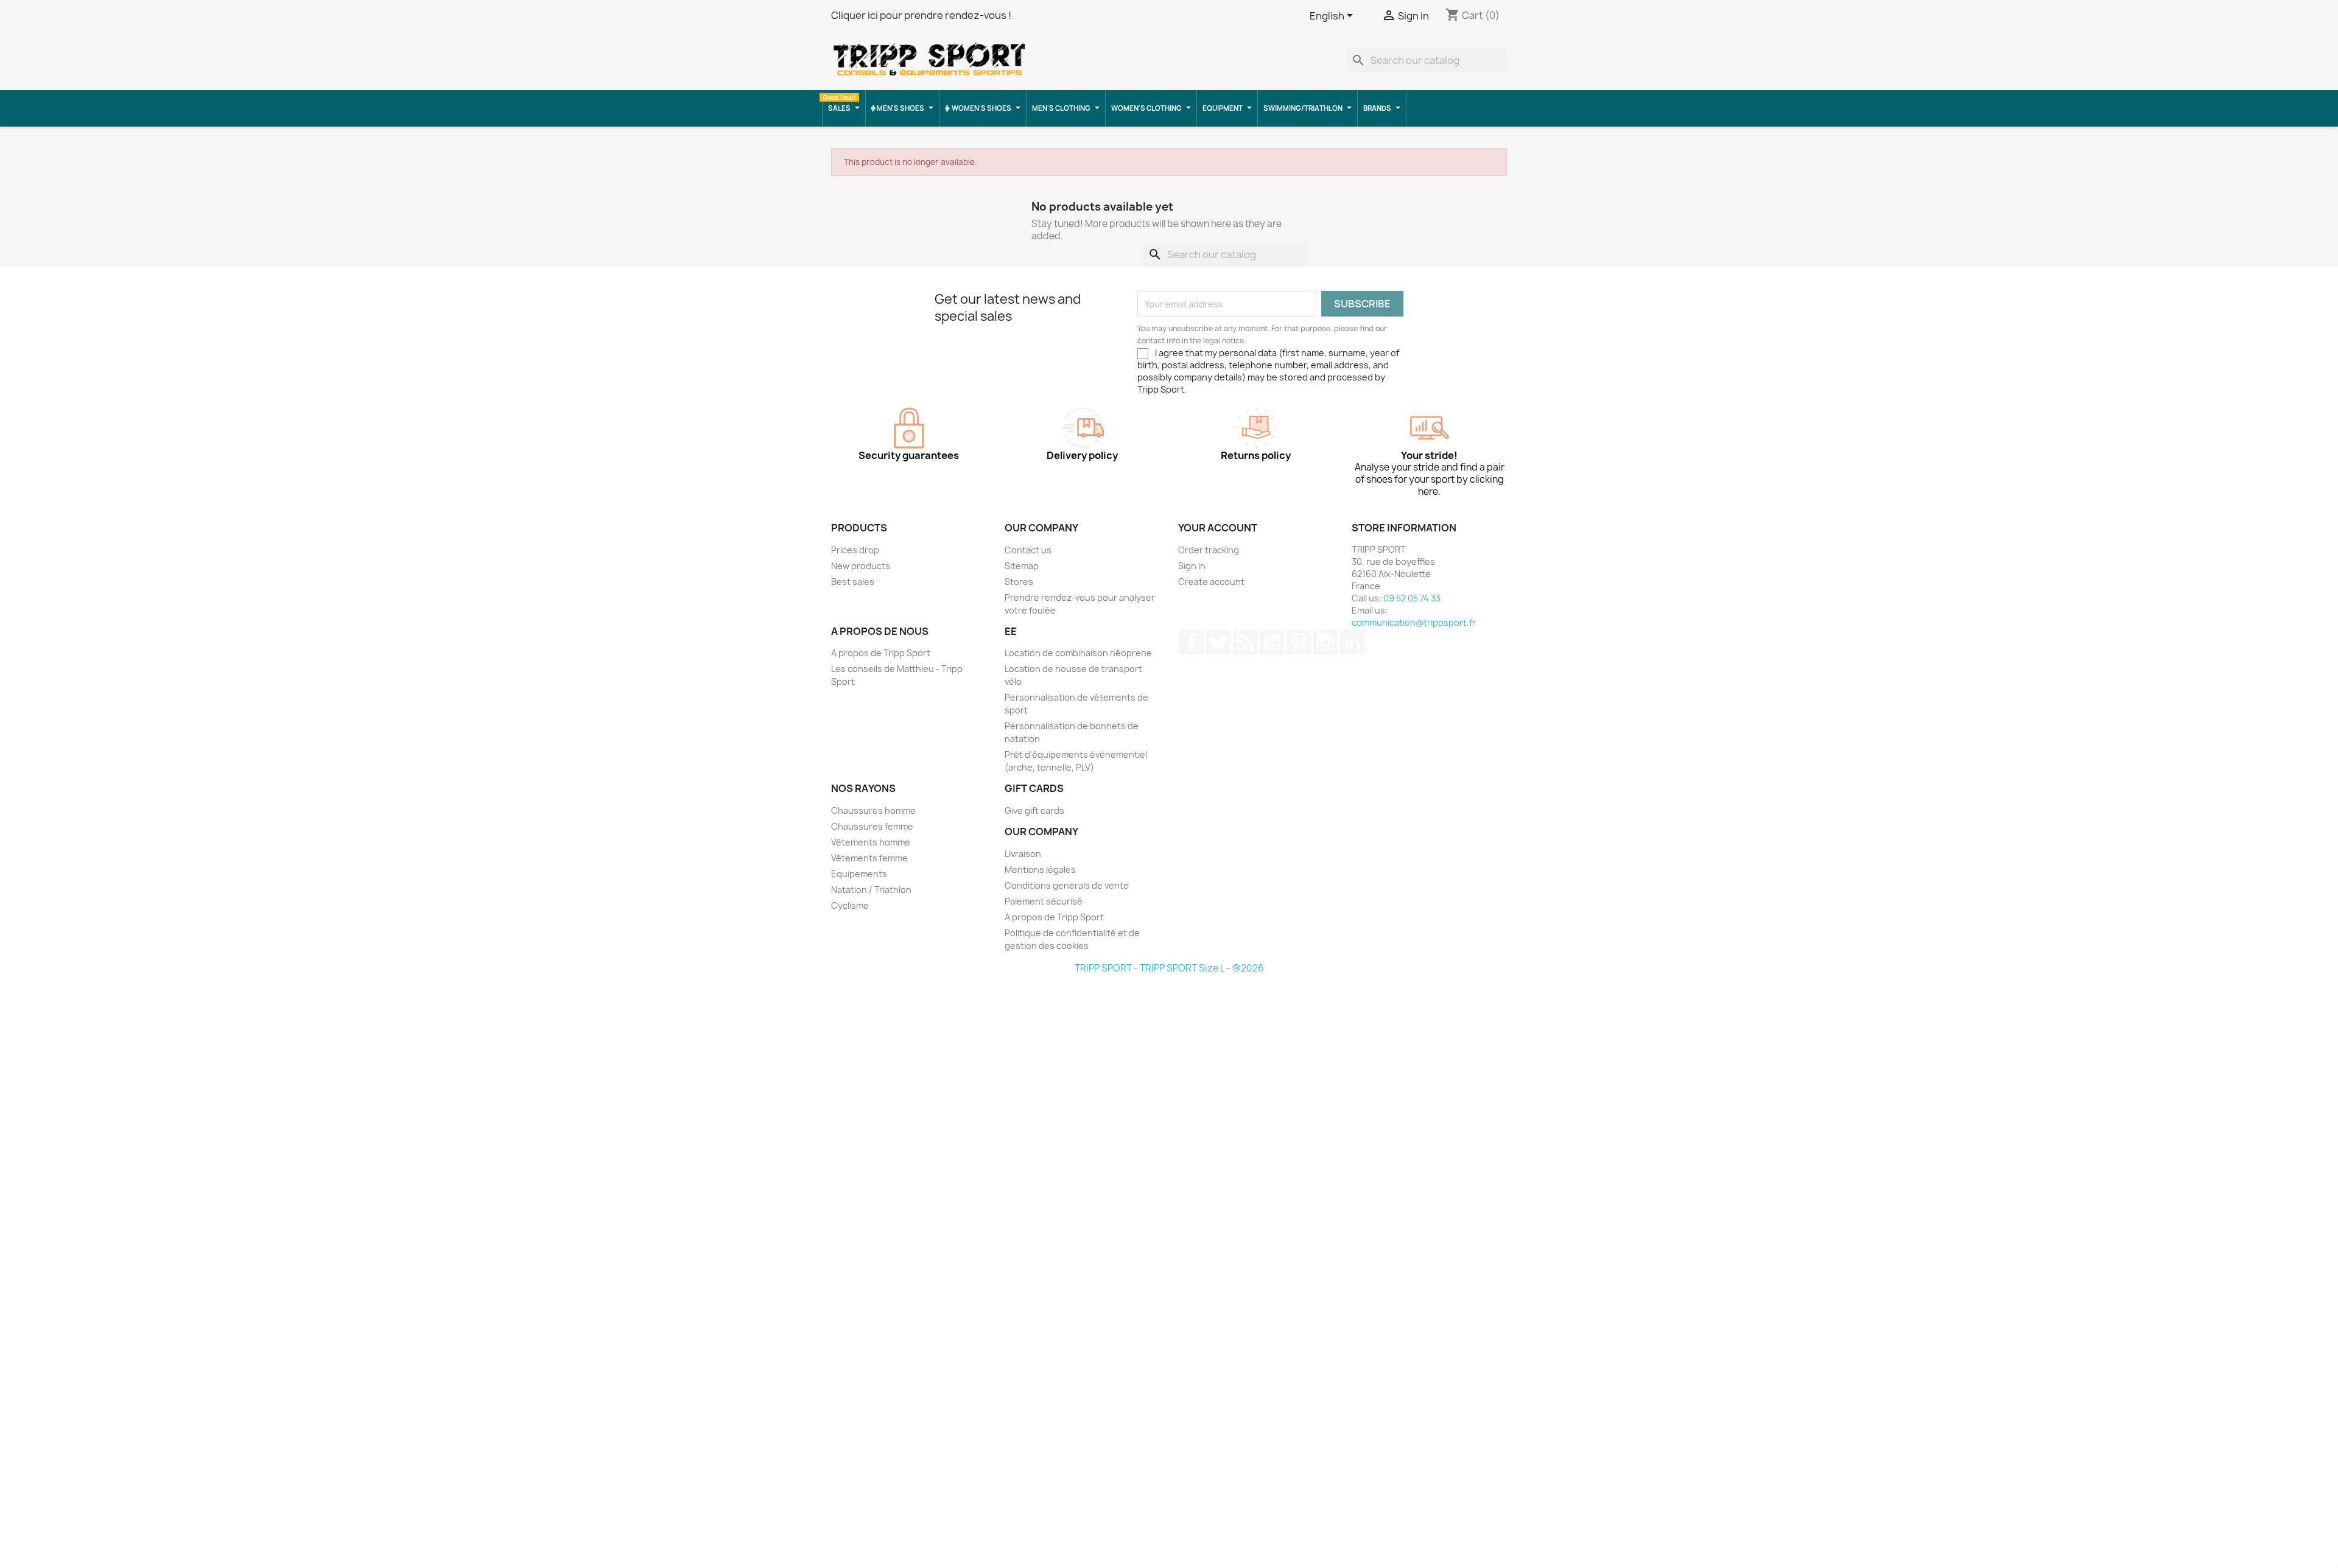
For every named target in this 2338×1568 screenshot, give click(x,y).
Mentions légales (1040, 870)
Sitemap (1022, 566)
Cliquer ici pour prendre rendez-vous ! (921, 15)
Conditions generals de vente (1067, 885)
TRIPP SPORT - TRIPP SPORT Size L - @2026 (1169, 968)
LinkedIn (1352, 642)
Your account (1218, 528)
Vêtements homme (871, 842)
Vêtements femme (869, 858)
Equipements (859, 874)
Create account (1211, 582)
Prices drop (855, 550)
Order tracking (1209, 550)
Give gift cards (1034, 810)
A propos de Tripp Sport (881, 653)
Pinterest (1299, 642)
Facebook (1192, 642)
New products (861, 566)
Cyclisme (850, 905)
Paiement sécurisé (1044, 901)
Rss (1245, 642)
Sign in (1192, 566)
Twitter (1218, 642)
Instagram (1325, 642)
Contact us (1028, 550)
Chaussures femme (872, 826)
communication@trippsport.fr (1414, 622)
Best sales (853, 582)
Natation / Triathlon (871, 890)
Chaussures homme (873, 810)
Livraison (1023, 854)
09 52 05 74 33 (1412, 598)
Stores (1019, 582)
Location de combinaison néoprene (1078, 653)
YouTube (1272, 642)
